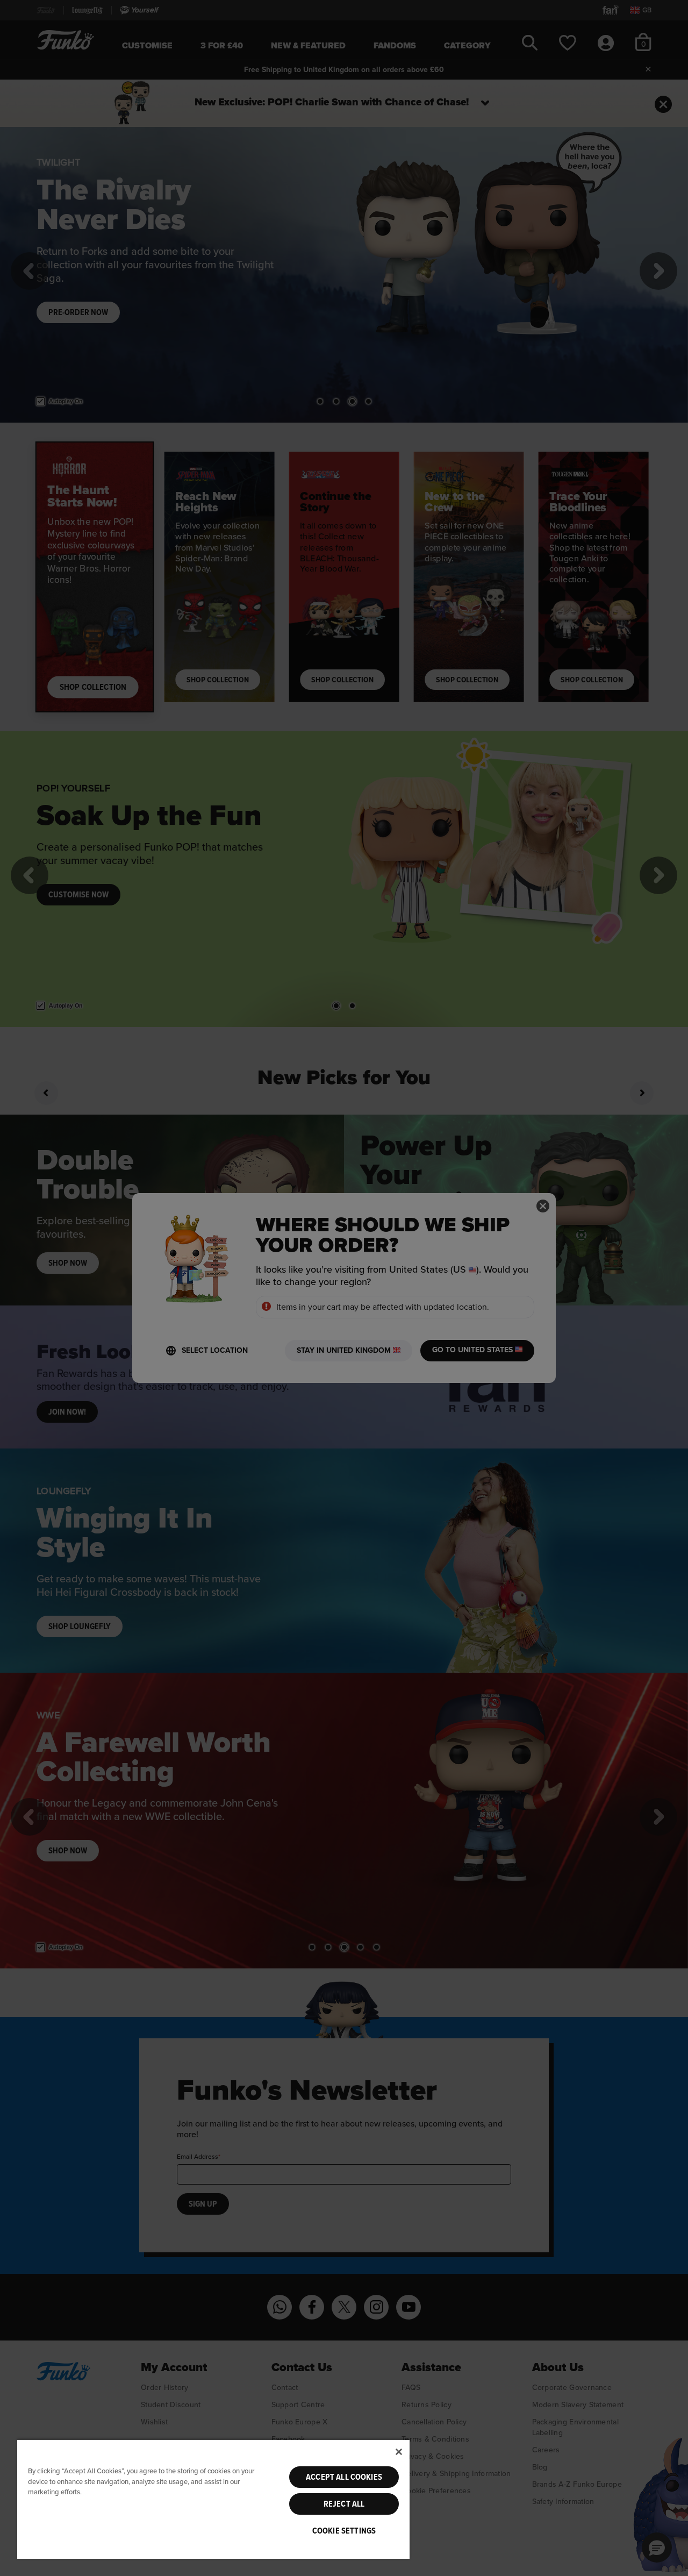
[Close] (399, 2452)
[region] (213, 2499)
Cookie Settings (344, 2531)
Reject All (344, 2504)
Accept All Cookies (344, 2477)
